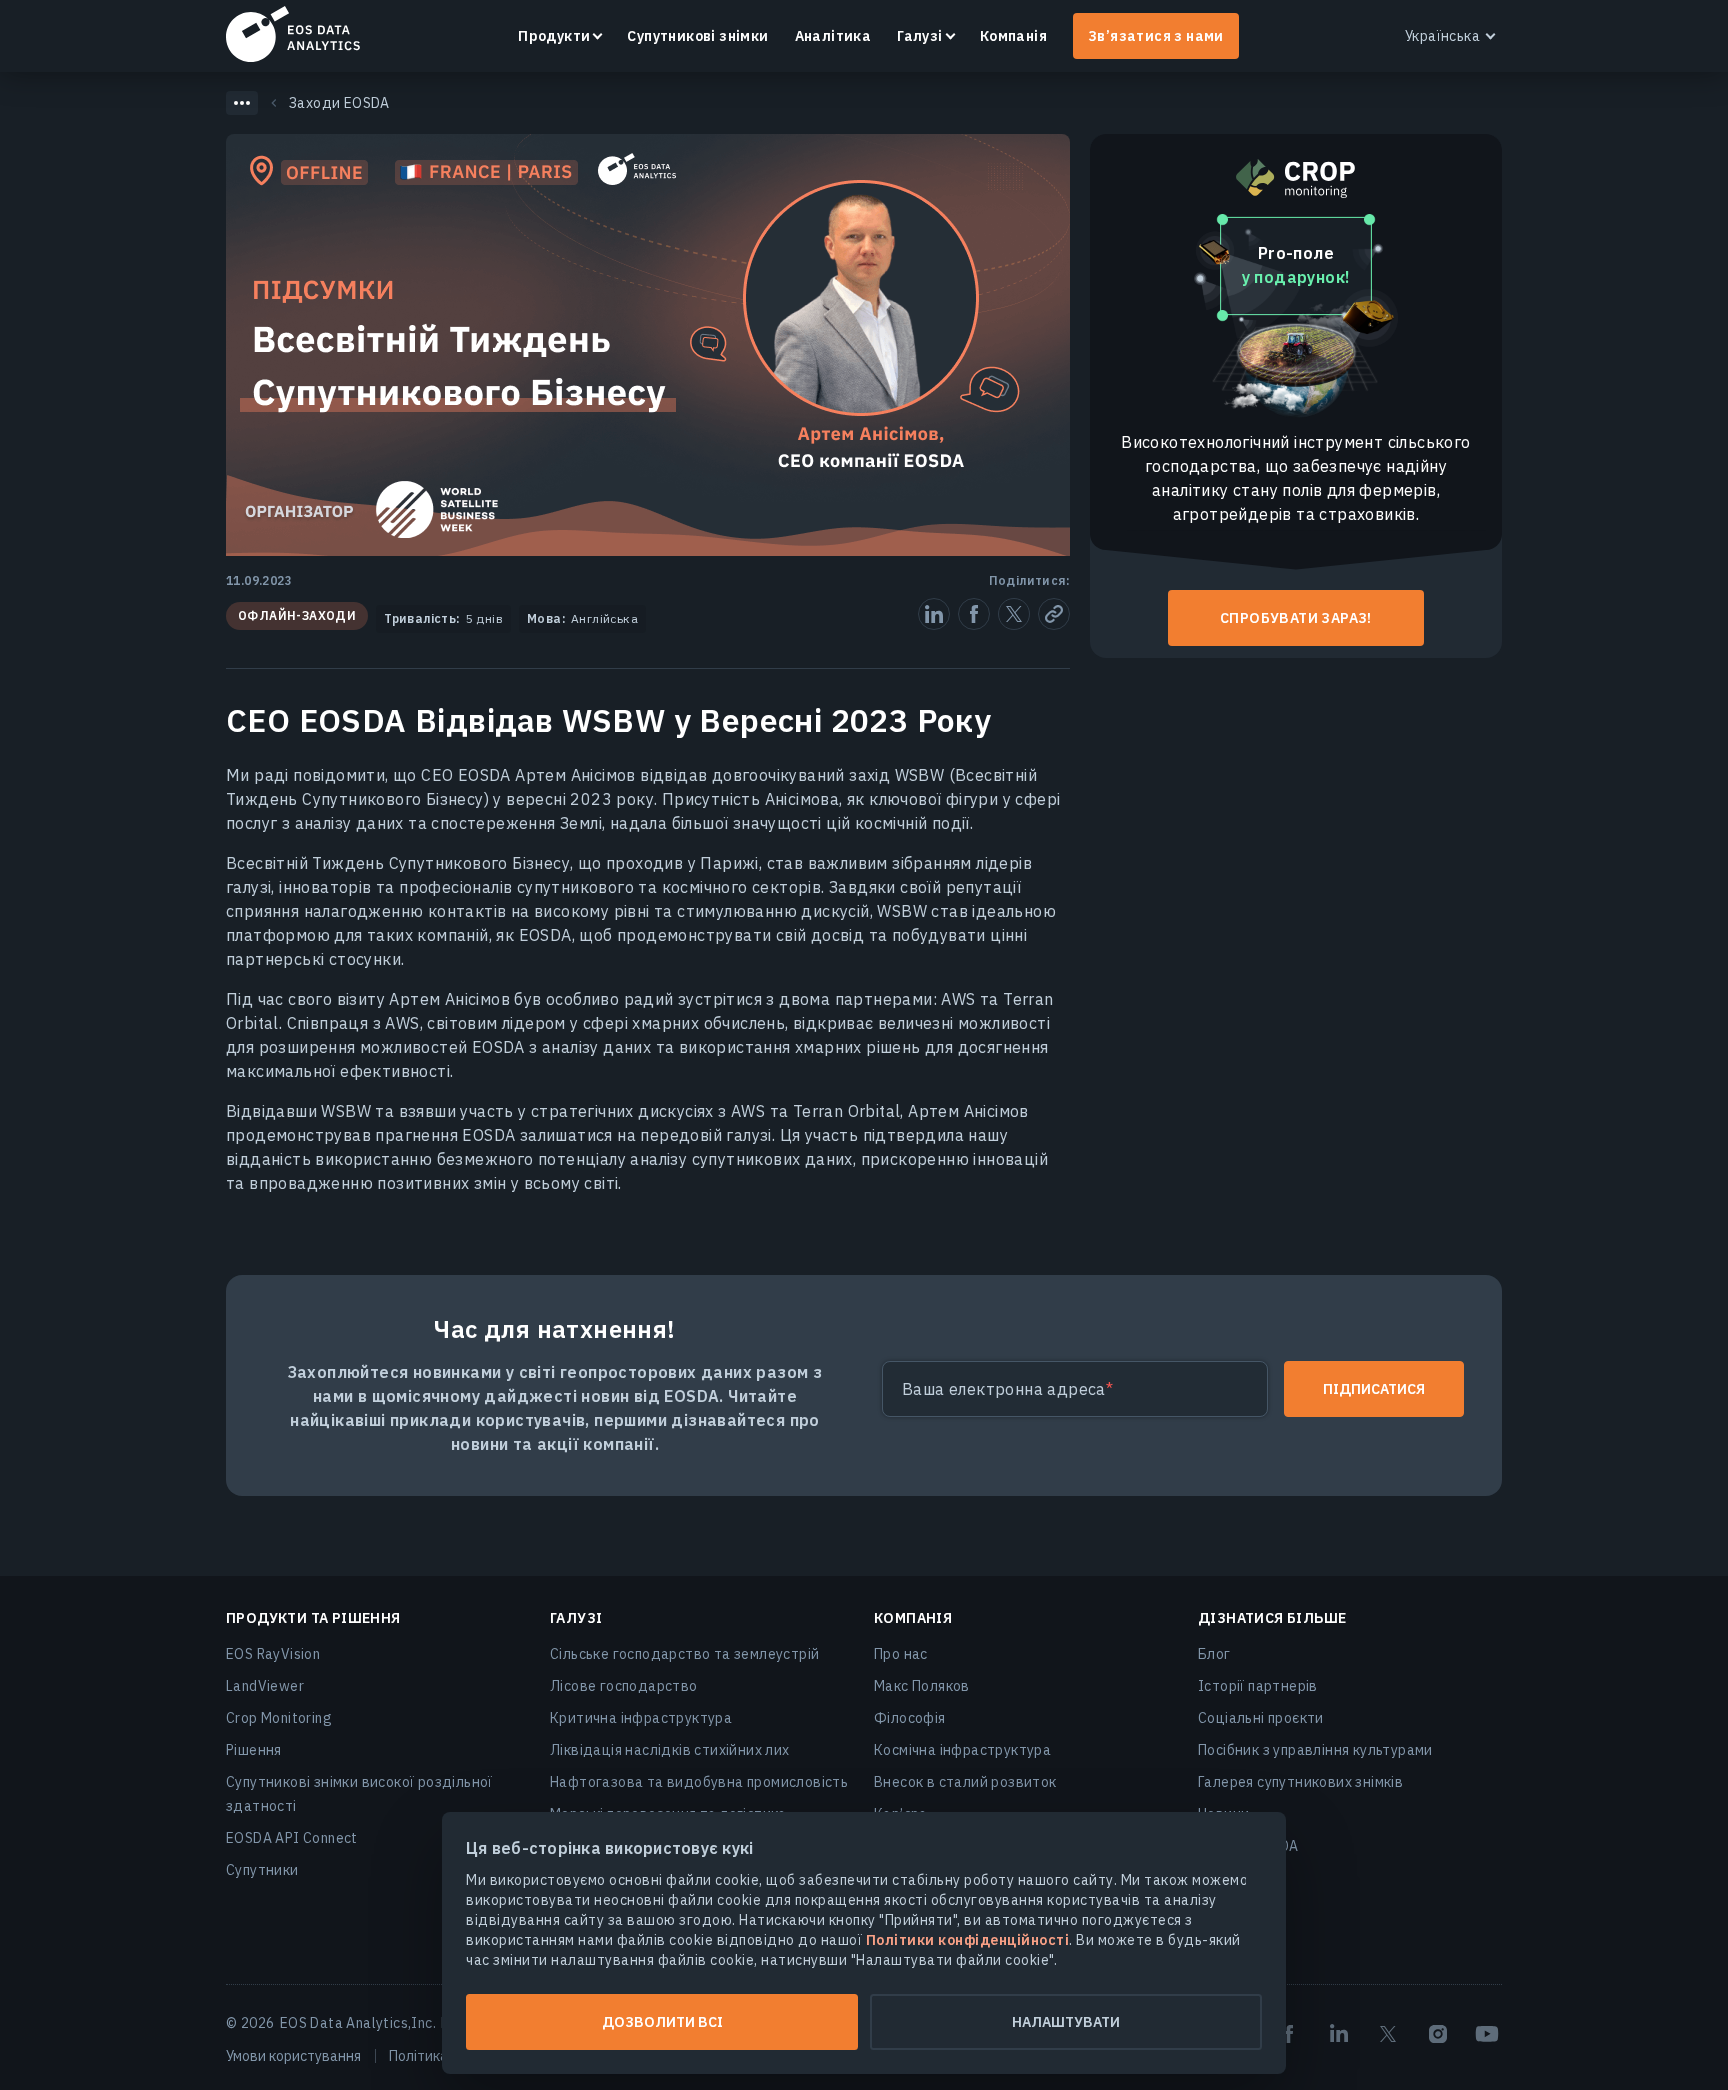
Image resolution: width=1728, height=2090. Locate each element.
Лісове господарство (624, 1686)
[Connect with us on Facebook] (1289, 2034)
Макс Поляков (922, 1686)
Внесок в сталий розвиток (965, 1782)
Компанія (1013, 36)
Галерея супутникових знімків (1300, 1782)
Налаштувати (1066, 2022)
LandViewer (265, 1686)
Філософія (910, 1718)
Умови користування (293, 2056)
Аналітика (833, 36)
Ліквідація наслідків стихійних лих (670, 1750)
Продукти (554, 36)
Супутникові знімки (697, 36)
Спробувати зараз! (1296, 618)
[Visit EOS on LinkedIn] (1339, 2034)
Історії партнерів (1258, 1686)
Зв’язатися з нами (1156, 36)
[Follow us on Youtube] (1487, 2034)
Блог (1214, 1654)
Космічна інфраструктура (962, 1750)
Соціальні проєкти (1261, 1718)
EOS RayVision (273, 1654)
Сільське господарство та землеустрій (684, 1654)
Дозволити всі (662, 2022)
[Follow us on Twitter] (1388, 2034)
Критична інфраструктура (641, 1718)
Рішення (254, 1750)
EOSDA (293, 34)
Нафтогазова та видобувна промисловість (699, 1782)
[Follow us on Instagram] (1438, 2034)
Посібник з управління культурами (1315, 1750)
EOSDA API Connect (292, 1838)
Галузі (919, 36)
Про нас (901, 1654)
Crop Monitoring (279, 1718)
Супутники (262, 1870)
